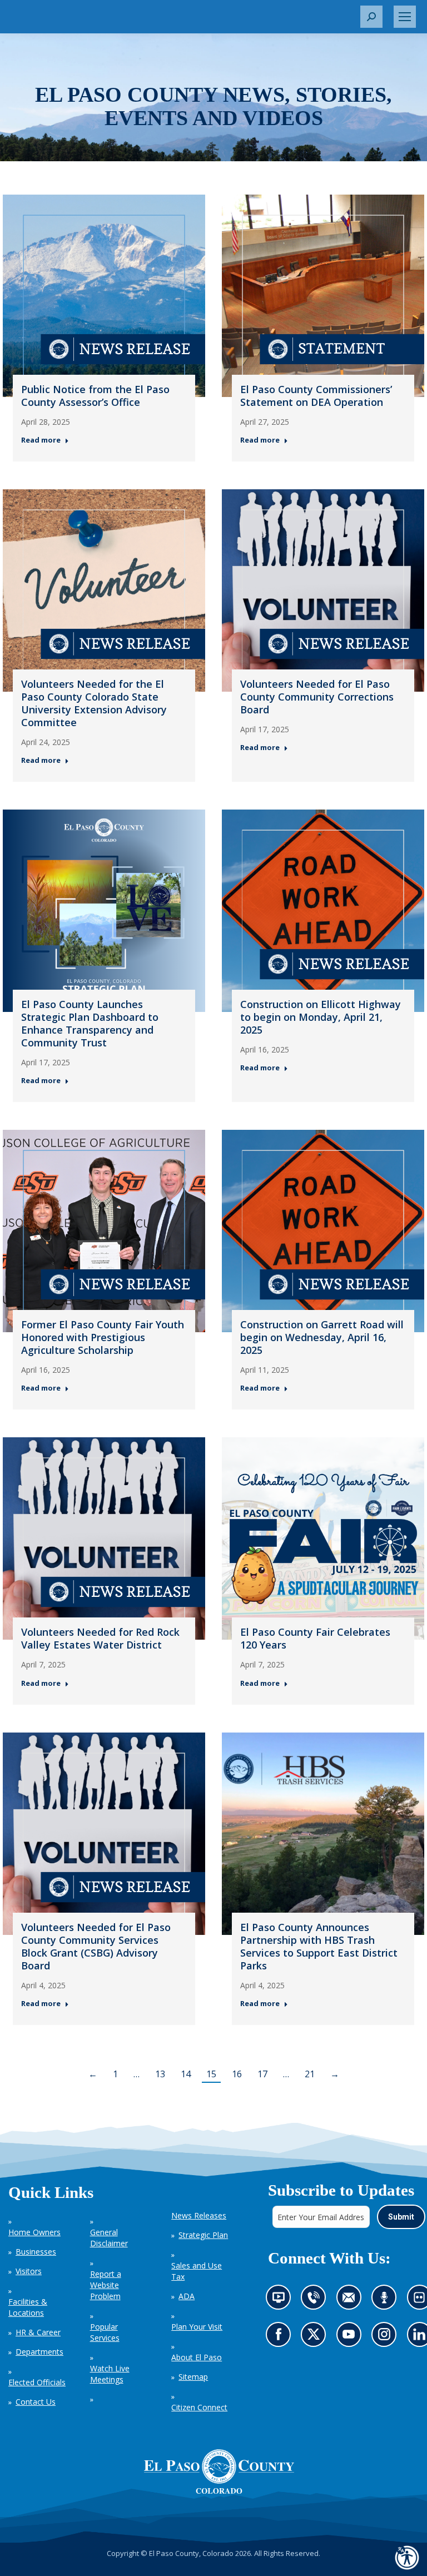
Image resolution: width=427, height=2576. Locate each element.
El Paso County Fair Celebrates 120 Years (315, 1638)
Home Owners (34, 2232)
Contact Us (36, 2402)
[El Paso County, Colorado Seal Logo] (219, 2471)
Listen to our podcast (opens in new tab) (387, 2300)
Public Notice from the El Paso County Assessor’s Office (95, 396)
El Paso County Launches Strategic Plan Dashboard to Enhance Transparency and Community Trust (90, 1023)
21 (310, 2074)
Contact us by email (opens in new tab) (352, 2300)
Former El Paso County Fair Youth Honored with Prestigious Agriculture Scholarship (103, 1337)
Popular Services (105, 2332)
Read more (41, 440)
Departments (39, 2352)
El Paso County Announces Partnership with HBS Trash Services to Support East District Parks (319, 1946)
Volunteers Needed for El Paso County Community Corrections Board (317, 697)
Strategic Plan (203, 2235)
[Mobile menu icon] (405, 17)
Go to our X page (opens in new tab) (316, 2338)
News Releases (199, 2215)
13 (160, 2074)
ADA (187, 2296)
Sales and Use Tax (197, 2271)
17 (262, 2074)
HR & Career (38, 2332)
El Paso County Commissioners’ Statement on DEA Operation (316, 396)
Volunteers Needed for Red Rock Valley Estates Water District (100, 1638)
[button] (371, 17)
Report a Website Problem (106, 2285)
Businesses (36, 2252)
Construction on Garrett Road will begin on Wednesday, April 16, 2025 (322, 1337)
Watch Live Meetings (110, 2374)
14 (186, 2074)
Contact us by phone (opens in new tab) (316, 2300)
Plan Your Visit (197, 2327)
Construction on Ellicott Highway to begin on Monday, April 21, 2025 (321, 1017)
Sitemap (193, 2377)
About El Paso (197, 2357)
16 (237, 2074)
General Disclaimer (109, 2238)
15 (211, 2074)
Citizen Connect (199, 2407)
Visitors (29, 2271)
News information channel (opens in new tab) (281, 2300)
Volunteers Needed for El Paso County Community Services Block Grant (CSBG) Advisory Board (96, 1946)
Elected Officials (37, 2382)
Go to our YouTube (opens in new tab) (351, 2338)
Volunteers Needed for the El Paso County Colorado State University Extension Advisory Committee (94, 703)
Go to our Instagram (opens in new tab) (387, 2338)
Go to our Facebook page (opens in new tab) (280, 2338)
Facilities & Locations (28, 2307)
